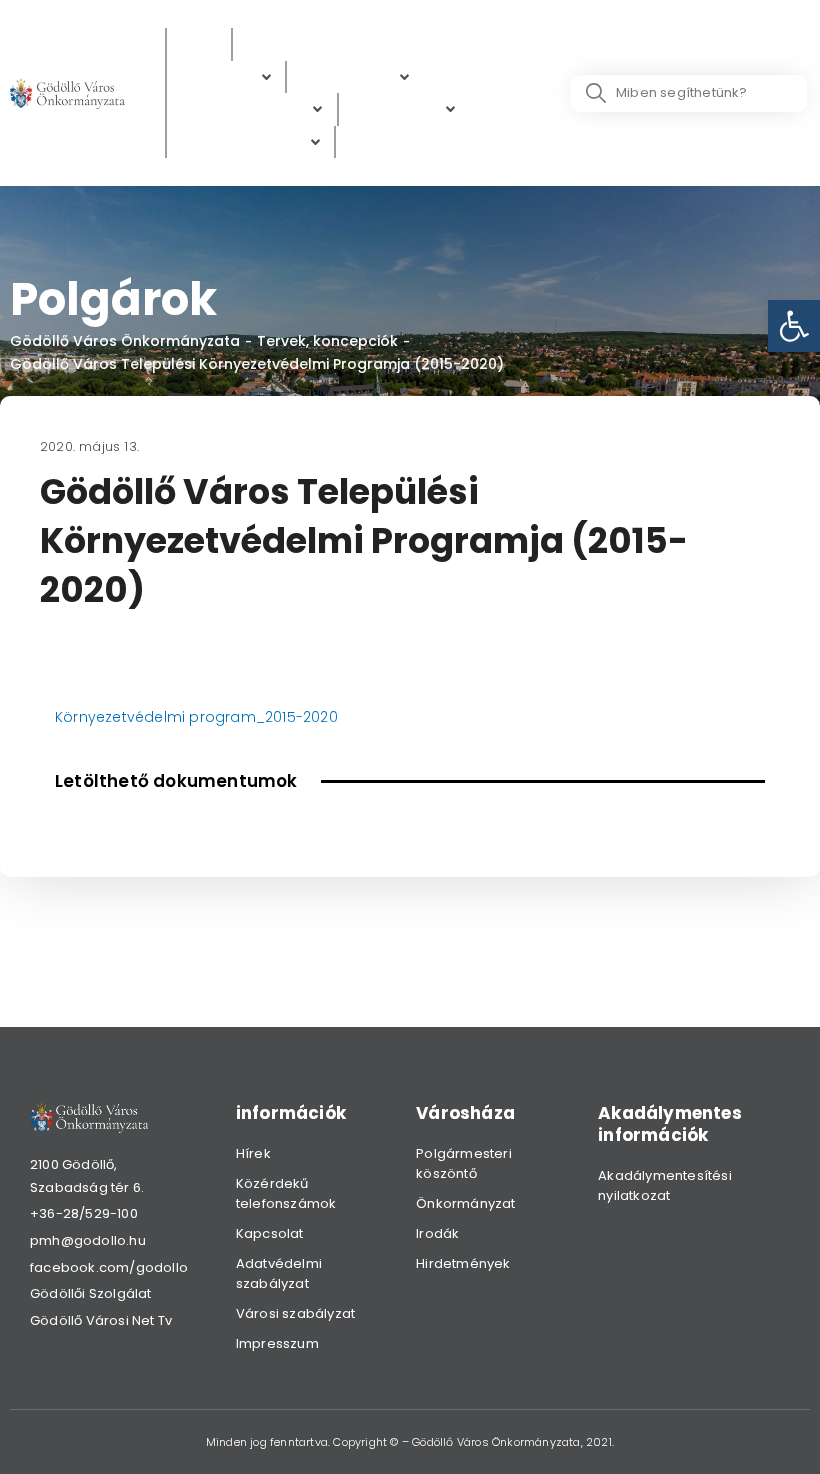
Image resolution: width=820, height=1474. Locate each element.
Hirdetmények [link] (463, 1263)
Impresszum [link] (277, 1343)
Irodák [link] (437, 1233)
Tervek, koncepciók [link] (327, 341)
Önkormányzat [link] (465, 1203)
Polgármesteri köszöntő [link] (464, 1163)
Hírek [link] (253, 1153)
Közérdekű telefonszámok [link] (286, 1193)
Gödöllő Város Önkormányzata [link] (125, 341)
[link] (794, 326)
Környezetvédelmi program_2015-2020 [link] (196, 717)
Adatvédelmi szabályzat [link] (279, 1273)
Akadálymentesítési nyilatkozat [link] (665, 1185)
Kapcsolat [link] (270, 1233)
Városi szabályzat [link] (295, 1313)
